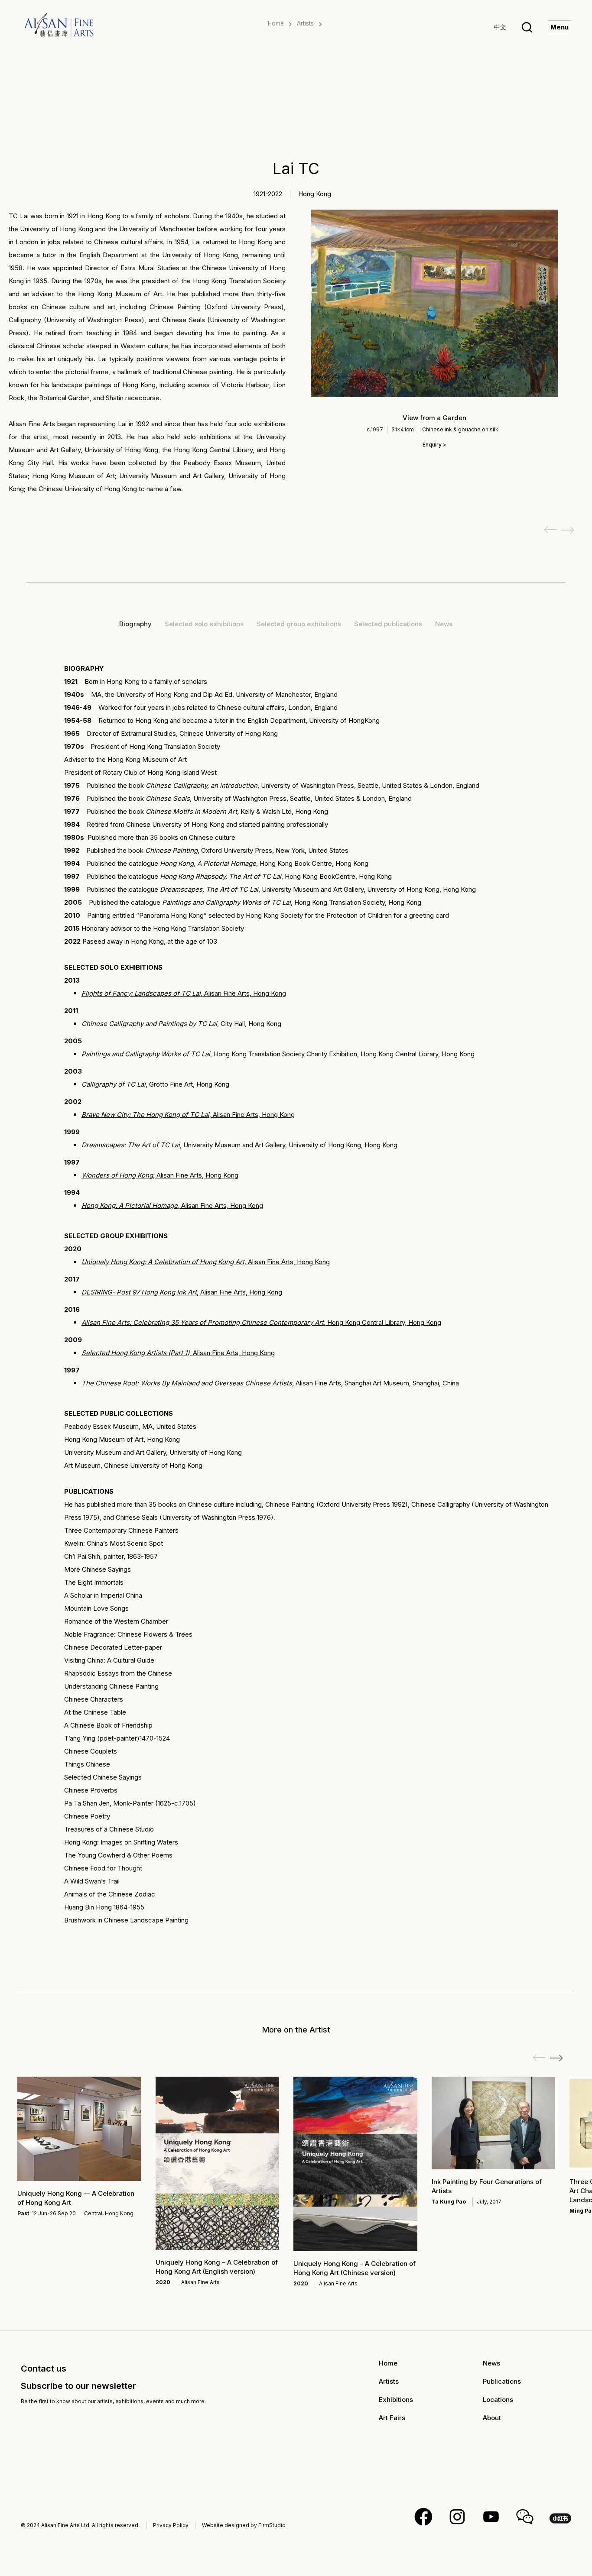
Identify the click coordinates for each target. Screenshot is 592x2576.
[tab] (135, 624)
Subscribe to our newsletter (78, 2386)
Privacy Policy (171, 2525)
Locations (498, 2400)
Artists (305, 23)
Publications (502, 2381)
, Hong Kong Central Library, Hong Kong (261, 1322)
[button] (556, 2058)
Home (276, 23)
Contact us (44, 2369)
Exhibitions (396, 2400)
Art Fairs (392, 2418)
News (491, 2363)
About (492, 2418)
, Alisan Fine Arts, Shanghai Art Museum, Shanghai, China (270, 1383)
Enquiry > (434, 445)
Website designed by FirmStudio (244, 2525)
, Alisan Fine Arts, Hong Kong (184, 993)
